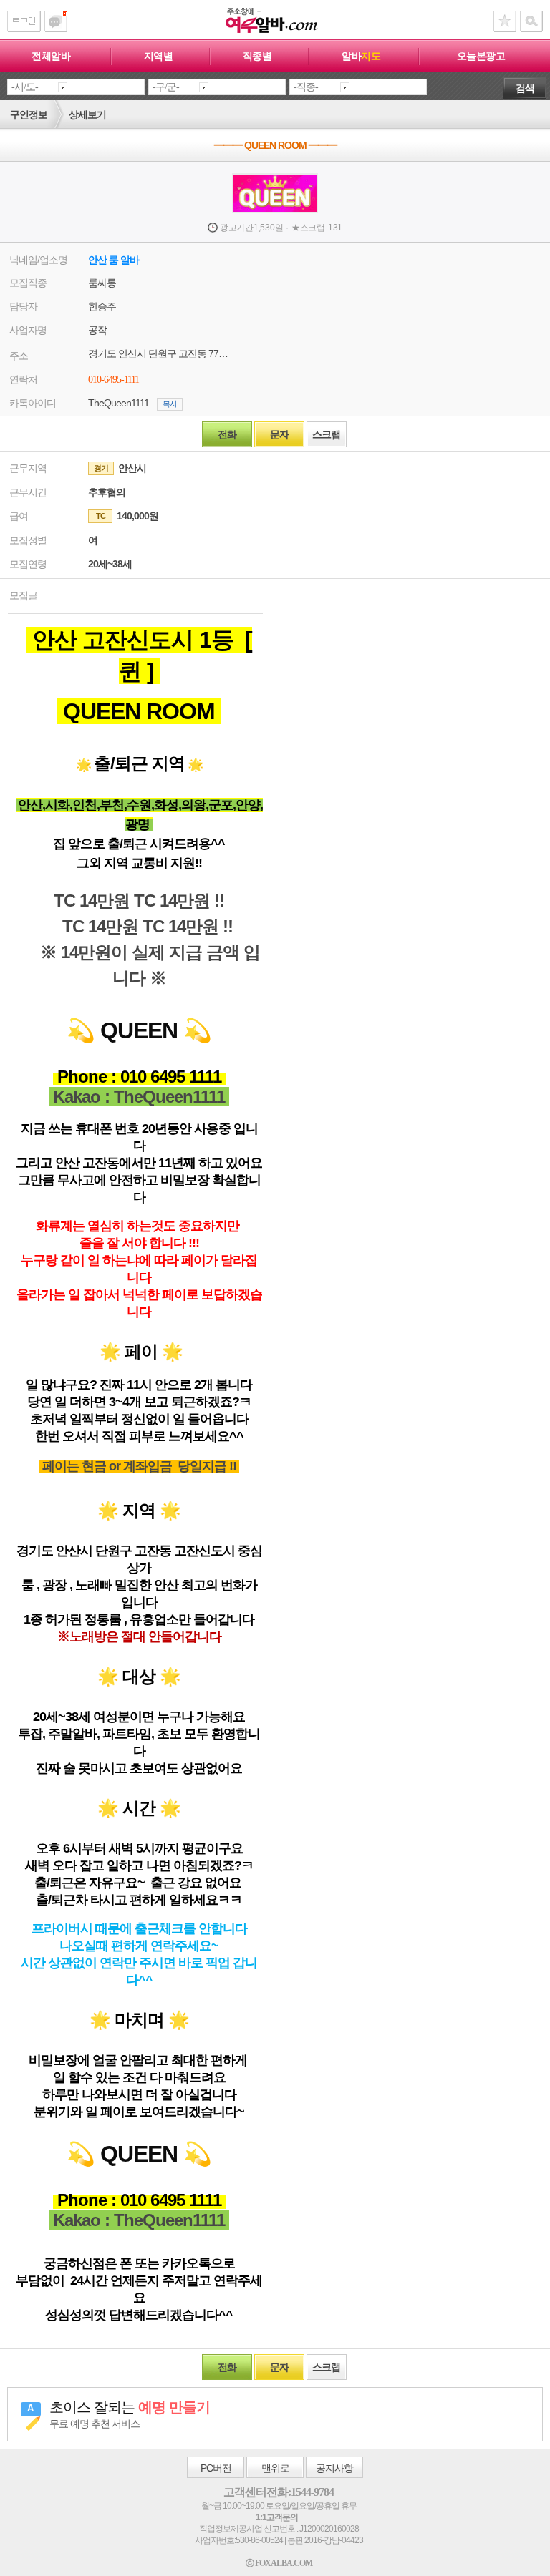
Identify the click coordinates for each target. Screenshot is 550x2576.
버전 (216, 2468)
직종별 (257, 56)
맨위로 (275, 2468)
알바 (361, 56)
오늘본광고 (481, 56)
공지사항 (334, 2468)
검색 (525, 88)
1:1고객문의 (277, 2517)
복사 (170, 404)
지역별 (159, 56)
